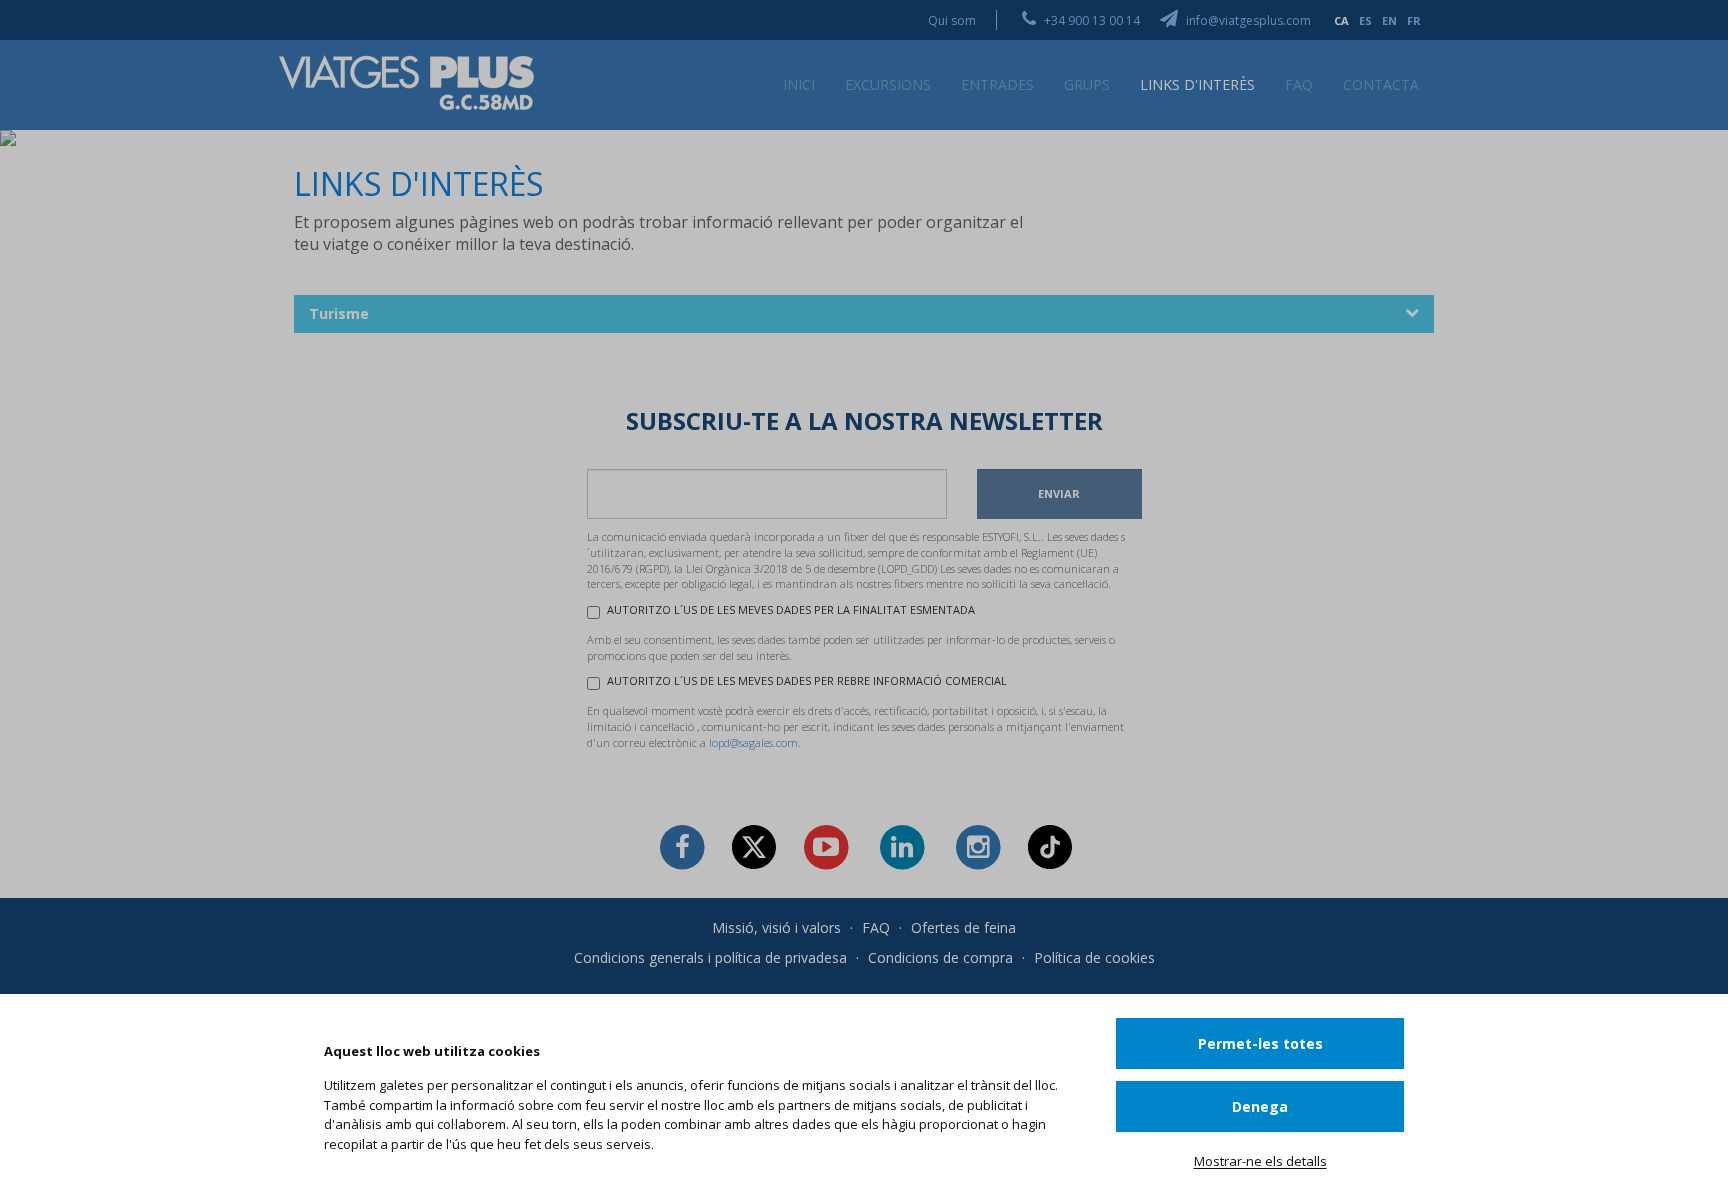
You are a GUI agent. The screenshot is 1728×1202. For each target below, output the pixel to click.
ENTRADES (997, 84)
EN (1389, 20)
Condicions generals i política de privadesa (710, 957)
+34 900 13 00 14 (1090, 20)
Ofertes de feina (963, 927)
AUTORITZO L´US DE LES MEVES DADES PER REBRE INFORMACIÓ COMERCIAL (807, 680)
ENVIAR (1059, 493)
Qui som (952, 20)
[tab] (864, 314)
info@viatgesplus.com (1247, 20)
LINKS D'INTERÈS (1197, 84)
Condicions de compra (940, 957)
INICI (799, 84)
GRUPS (1087, 84)
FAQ (1299, 84)
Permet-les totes (1260, 1043)
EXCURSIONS (888, 84)
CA (1341, 20)
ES (1365, 20)
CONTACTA (1381, 84)
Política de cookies (1094, 957)
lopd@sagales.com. (755, 742)
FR (1414, 20)
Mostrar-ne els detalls (1260, 1161)
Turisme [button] (339, 313)
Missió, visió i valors (776, 927)
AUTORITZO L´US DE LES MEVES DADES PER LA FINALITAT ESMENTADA (791, 609)
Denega (1260, 1106)
